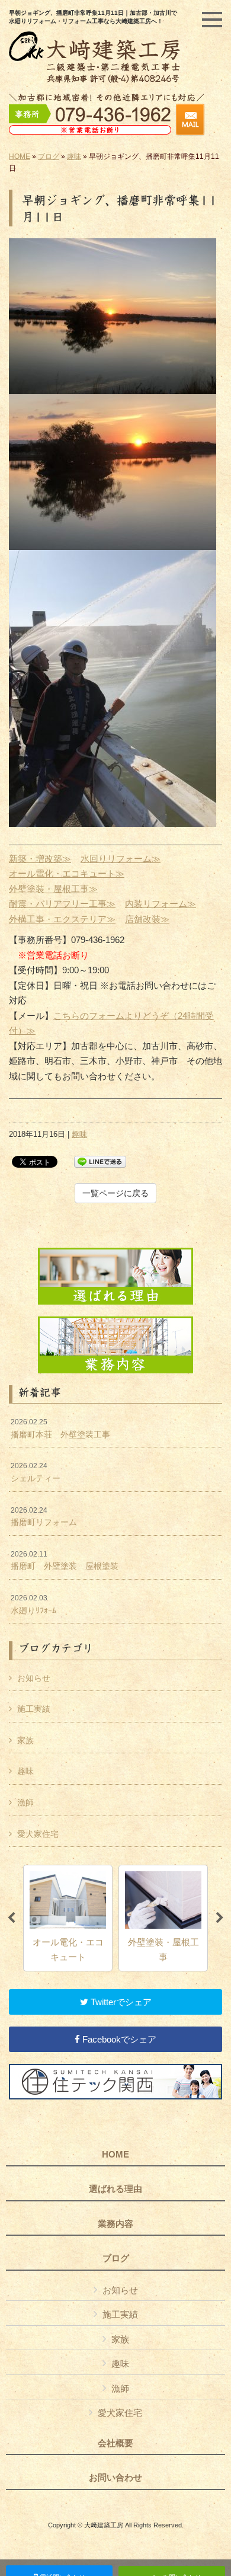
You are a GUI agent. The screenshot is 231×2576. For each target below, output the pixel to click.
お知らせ (34, 1678)
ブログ (49, 156)
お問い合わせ (115, 2478)
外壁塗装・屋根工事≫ (53, 889)
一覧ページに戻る (115, 1193)
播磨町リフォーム (44, 1517)
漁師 (25, 1802)
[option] (68, 1918)
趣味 (74, 156)
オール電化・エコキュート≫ (67, 873)
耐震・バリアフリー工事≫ (62, 904)
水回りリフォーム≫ (121, 859)
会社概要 (115, 2443)
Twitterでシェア (120, 2002)
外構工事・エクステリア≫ (62, 919)
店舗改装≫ (147, 919)
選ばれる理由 (115, 2189)
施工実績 (34, 1709)
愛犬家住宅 (38, 1834)
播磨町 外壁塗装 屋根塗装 (65, 1561)
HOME (20, 156)
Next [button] (220, 1918)
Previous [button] (11, 1918)
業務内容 (115, 2224)
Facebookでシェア (118, 2039)
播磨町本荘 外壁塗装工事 (60, 1428)
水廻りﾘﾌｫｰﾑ (33, 1605)
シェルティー (36, 1472)
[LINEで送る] (100, 1161)
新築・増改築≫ (40, 859)
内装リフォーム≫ (161, 904)
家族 (25, 1740)
